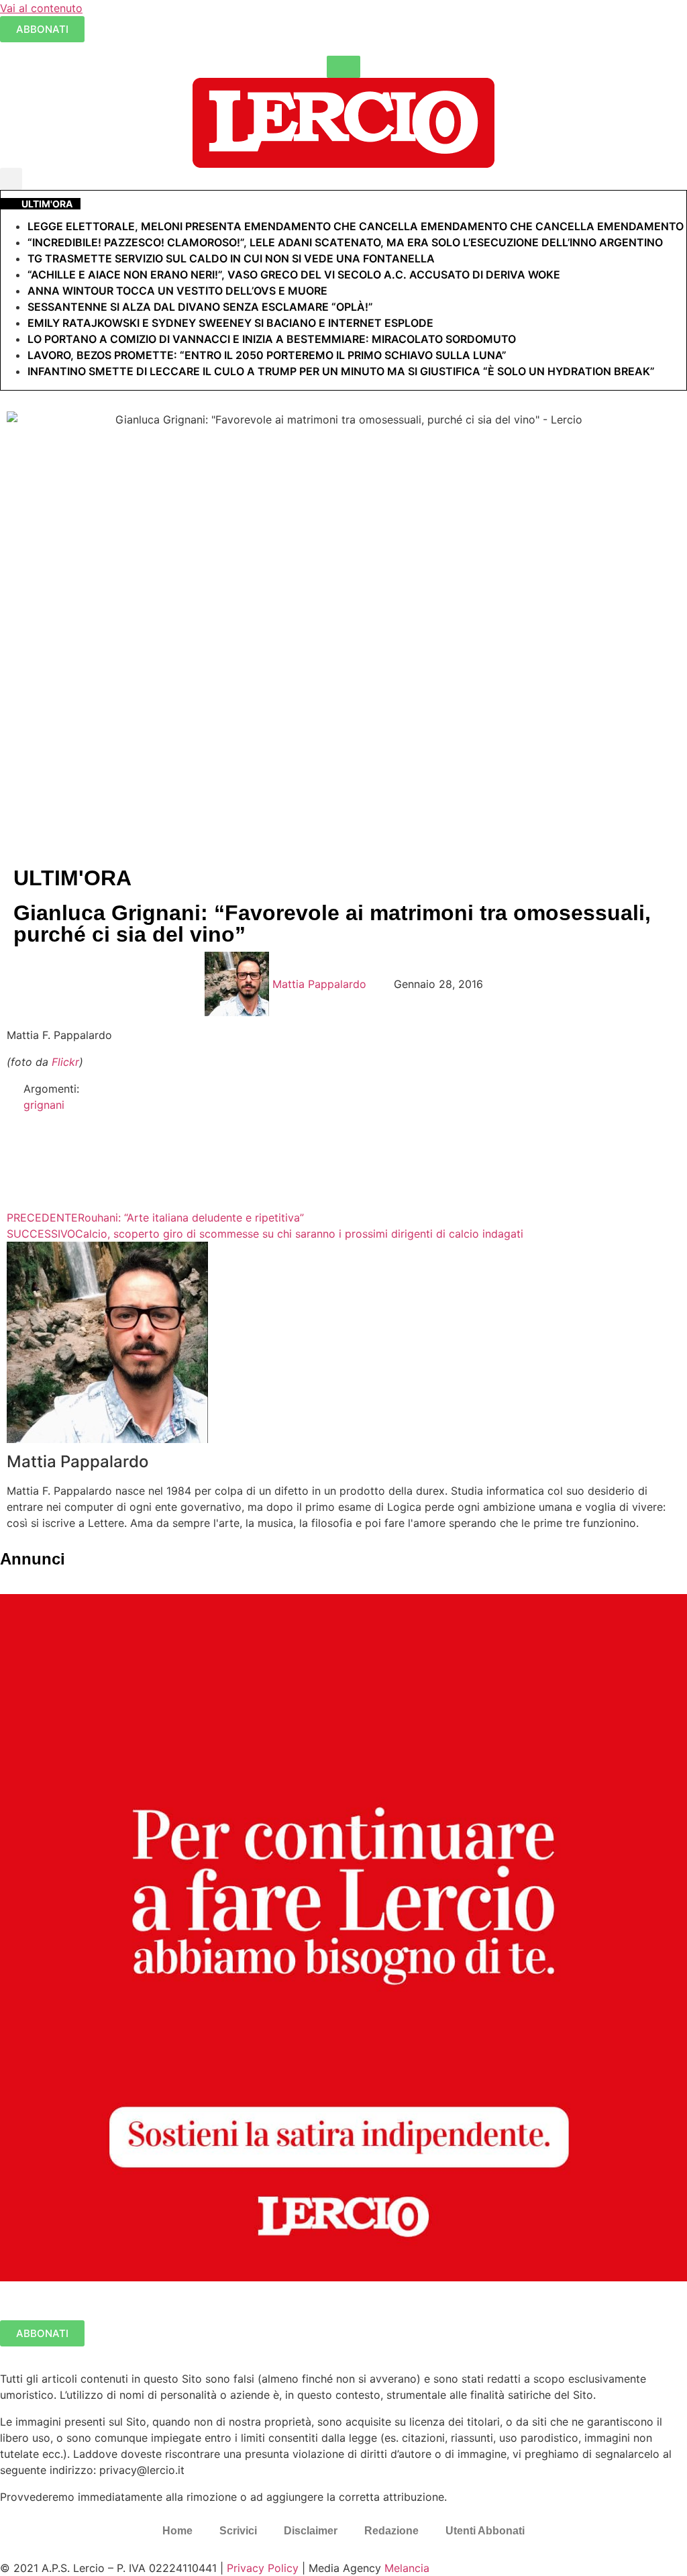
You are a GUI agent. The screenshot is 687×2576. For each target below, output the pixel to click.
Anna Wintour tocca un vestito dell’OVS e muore (177, 291)
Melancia (407, 2568)
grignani (44, 1105)
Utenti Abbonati (485, 2531)
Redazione (391, 2531)
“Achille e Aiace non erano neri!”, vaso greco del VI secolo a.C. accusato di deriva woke (294, 275)
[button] (11, 179)
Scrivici (238, 2531)
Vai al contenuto (41, 8)
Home (177, 2531)
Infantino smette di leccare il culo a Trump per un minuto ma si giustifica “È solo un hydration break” (341, 371)
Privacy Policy (263, 2568)
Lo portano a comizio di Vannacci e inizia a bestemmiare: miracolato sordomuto (273, 339)
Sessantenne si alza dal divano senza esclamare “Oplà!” (200, 307)
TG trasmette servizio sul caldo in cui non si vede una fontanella (231, 258)
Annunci (33, 1559)
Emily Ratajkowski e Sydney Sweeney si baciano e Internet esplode (230, 323)
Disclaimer (311, 2531)
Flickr (65, 1062)
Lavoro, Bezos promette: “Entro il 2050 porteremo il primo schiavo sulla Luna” (267, 355)
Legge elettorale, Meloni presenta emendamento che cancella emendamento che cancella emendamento (356, 226)
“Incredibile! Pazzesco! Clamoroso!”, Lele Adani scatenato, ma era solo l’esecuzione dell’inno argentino (345, 242)
